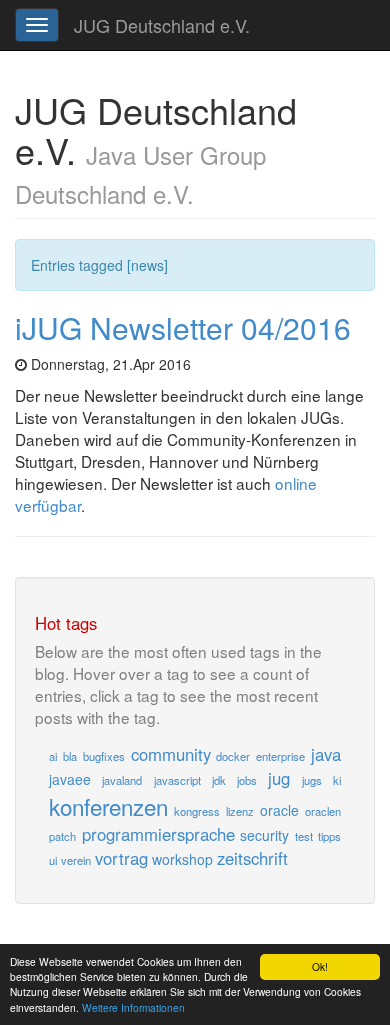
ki (337, 780)
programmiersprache (158, 834)
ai (53, 756)
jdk (219, 780)
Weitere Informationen (133, 1007)
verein (76, 860)
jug (279, 778)
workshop (182, 859)
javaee (70, 779)
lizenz (240, 811)
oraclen (323, 811)
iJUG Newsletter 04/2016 (183, 327)
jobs (247, 780)
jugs (312, 780)
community (171, 754)
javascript (177, 780)
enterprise (280, 756)
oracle (279, 810)
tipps (329, 836)
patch (62, 836)
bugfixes (104, 756)
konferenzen (108, 806)
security (264, 835)
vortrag (121, 858)
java (326, 754)
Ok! (320, 966)
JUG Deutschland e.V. (162, 25)
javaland (122, 780)
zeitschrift (252, 858)
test (304, 836)
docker (233, 756)
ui (53, 860)
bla (70, 756)
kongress (197, 811)
